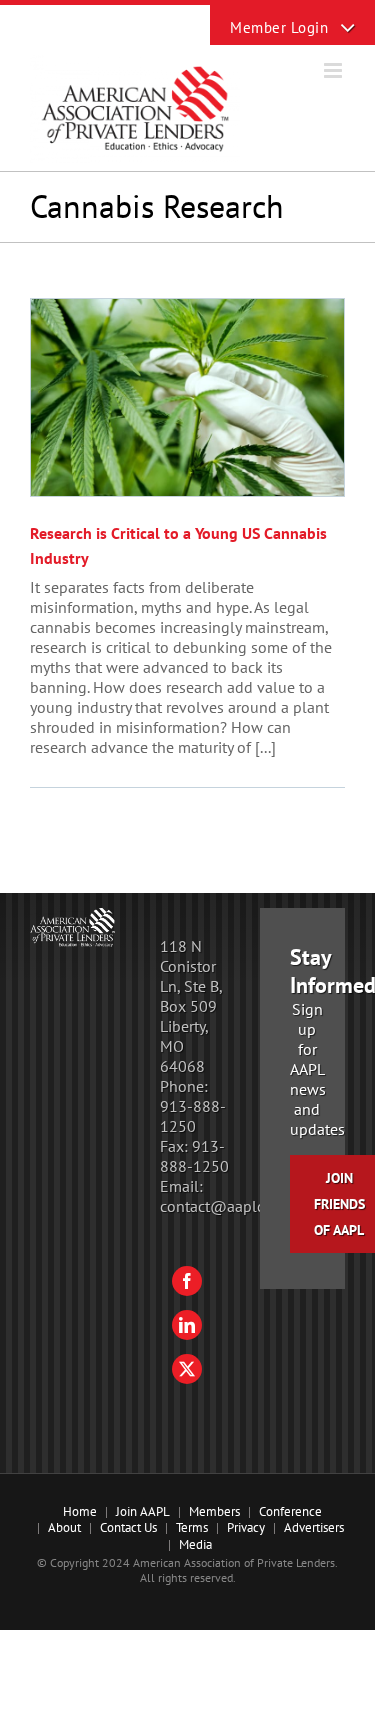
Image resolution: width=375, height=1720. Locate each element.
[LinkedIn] (187, 1325)
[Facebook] (187, 1281)
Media (195, 1544)
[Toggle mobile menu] (334, 70)
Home (80, 1511)
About (64, 1527)
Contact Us (128, 1527)
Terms (192, 1527)
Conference (290, 1511)
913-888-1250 (193, 1116)
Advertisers (314, 1527)
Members (214, 1511)
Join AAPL (143, 1511)
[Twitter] (187, 1369)
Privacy (246, 1527)
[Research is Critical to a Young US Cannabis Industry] (187, 397)
